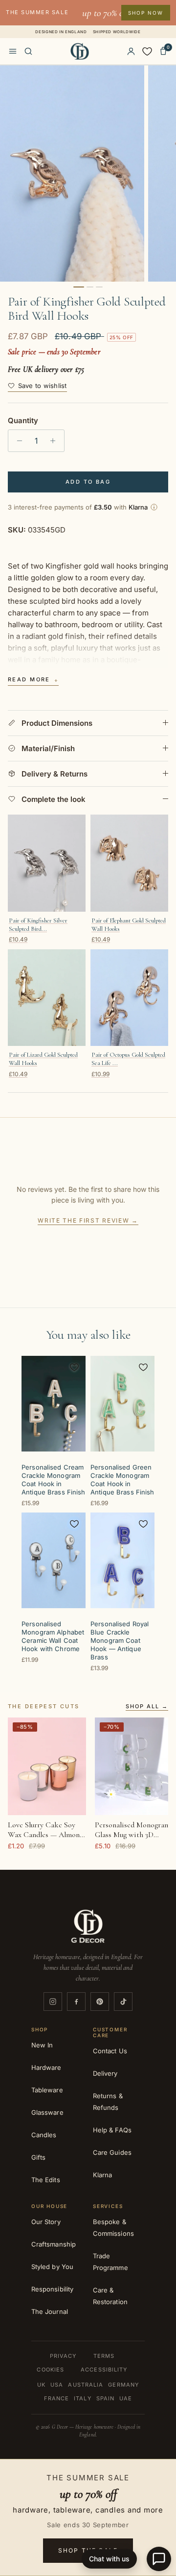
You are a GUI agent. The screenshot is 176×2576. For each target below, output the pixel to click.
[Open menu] (13, 51)
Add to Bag (88, 482)
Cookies (50, 2370)
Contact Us (110, 2051)
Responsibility (52, 2289)
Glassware (47, 2112)
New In (42, 2045)
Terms (104, 2356)
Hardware (46, 2067)
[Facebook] (76, 2002)
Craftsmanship (54, 2244)
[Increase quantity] (55, 441)
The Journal (50, 2311)
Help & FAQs (112, 2130)
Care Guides (112, 2152)
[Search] (28, 51)
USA (57, 2385)
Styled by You (52, 2267)
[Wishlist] (147, 51)
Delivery (105, 2073)
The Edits (46, 2180)
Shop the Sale (88, 2550)
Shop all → (147, 1707)
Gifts (38, 2157)
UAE (126, 2398)
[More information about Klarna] (154, 507)
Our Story (46, 2222)
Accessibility (104, 2370)
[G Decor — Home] (80, 51)
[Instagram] (53, 2002)
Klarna (102, 2175)
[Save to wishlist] (74, 1367)
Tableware (47, 2090)
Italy (83, 2398)
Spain (106, 2398)
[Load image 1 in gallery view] (72, 174)
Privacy (63, 2356)
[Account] (131, 51)
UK (41, 2385)
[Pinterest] (100, 2002)
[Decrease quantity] (17, 441)
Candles (44, 2135)
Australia (86, 2385)
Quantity (23, 420)
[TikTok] (123, 2002)
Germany (123, 2385)
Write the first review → (88, 1220)
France (57, 2398)
